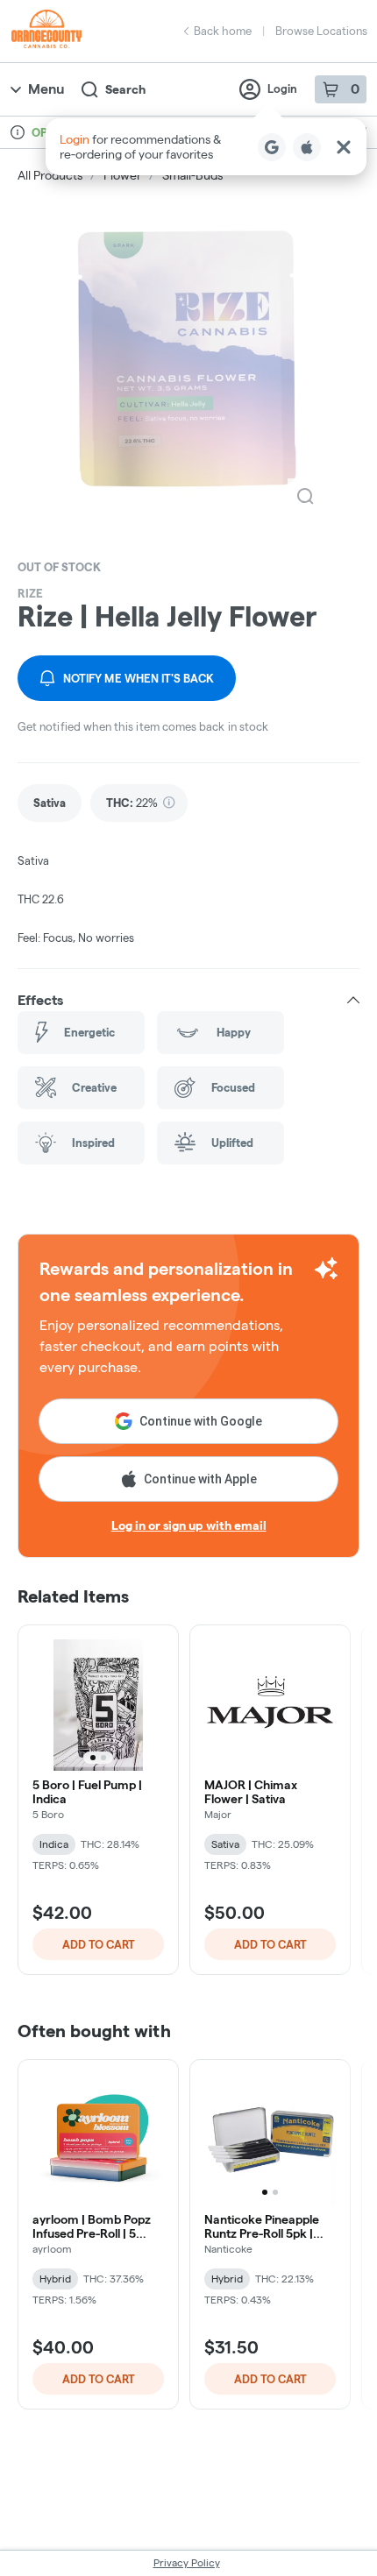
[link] (50, 803)
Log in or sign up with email (189, 1525)
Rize (30, 593)
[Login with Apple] (307, 147)
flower (122, 175)
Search (125, 89)
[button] (206, 147)
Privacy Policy (187, 2562)
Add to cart (99, 1944)
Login (282, 88)
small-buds (192, 175)
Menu (46, 89)
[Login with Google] (272, 147)
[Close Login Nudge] (344, 147)
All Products (50, 175)
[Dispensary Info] (18, 132)
